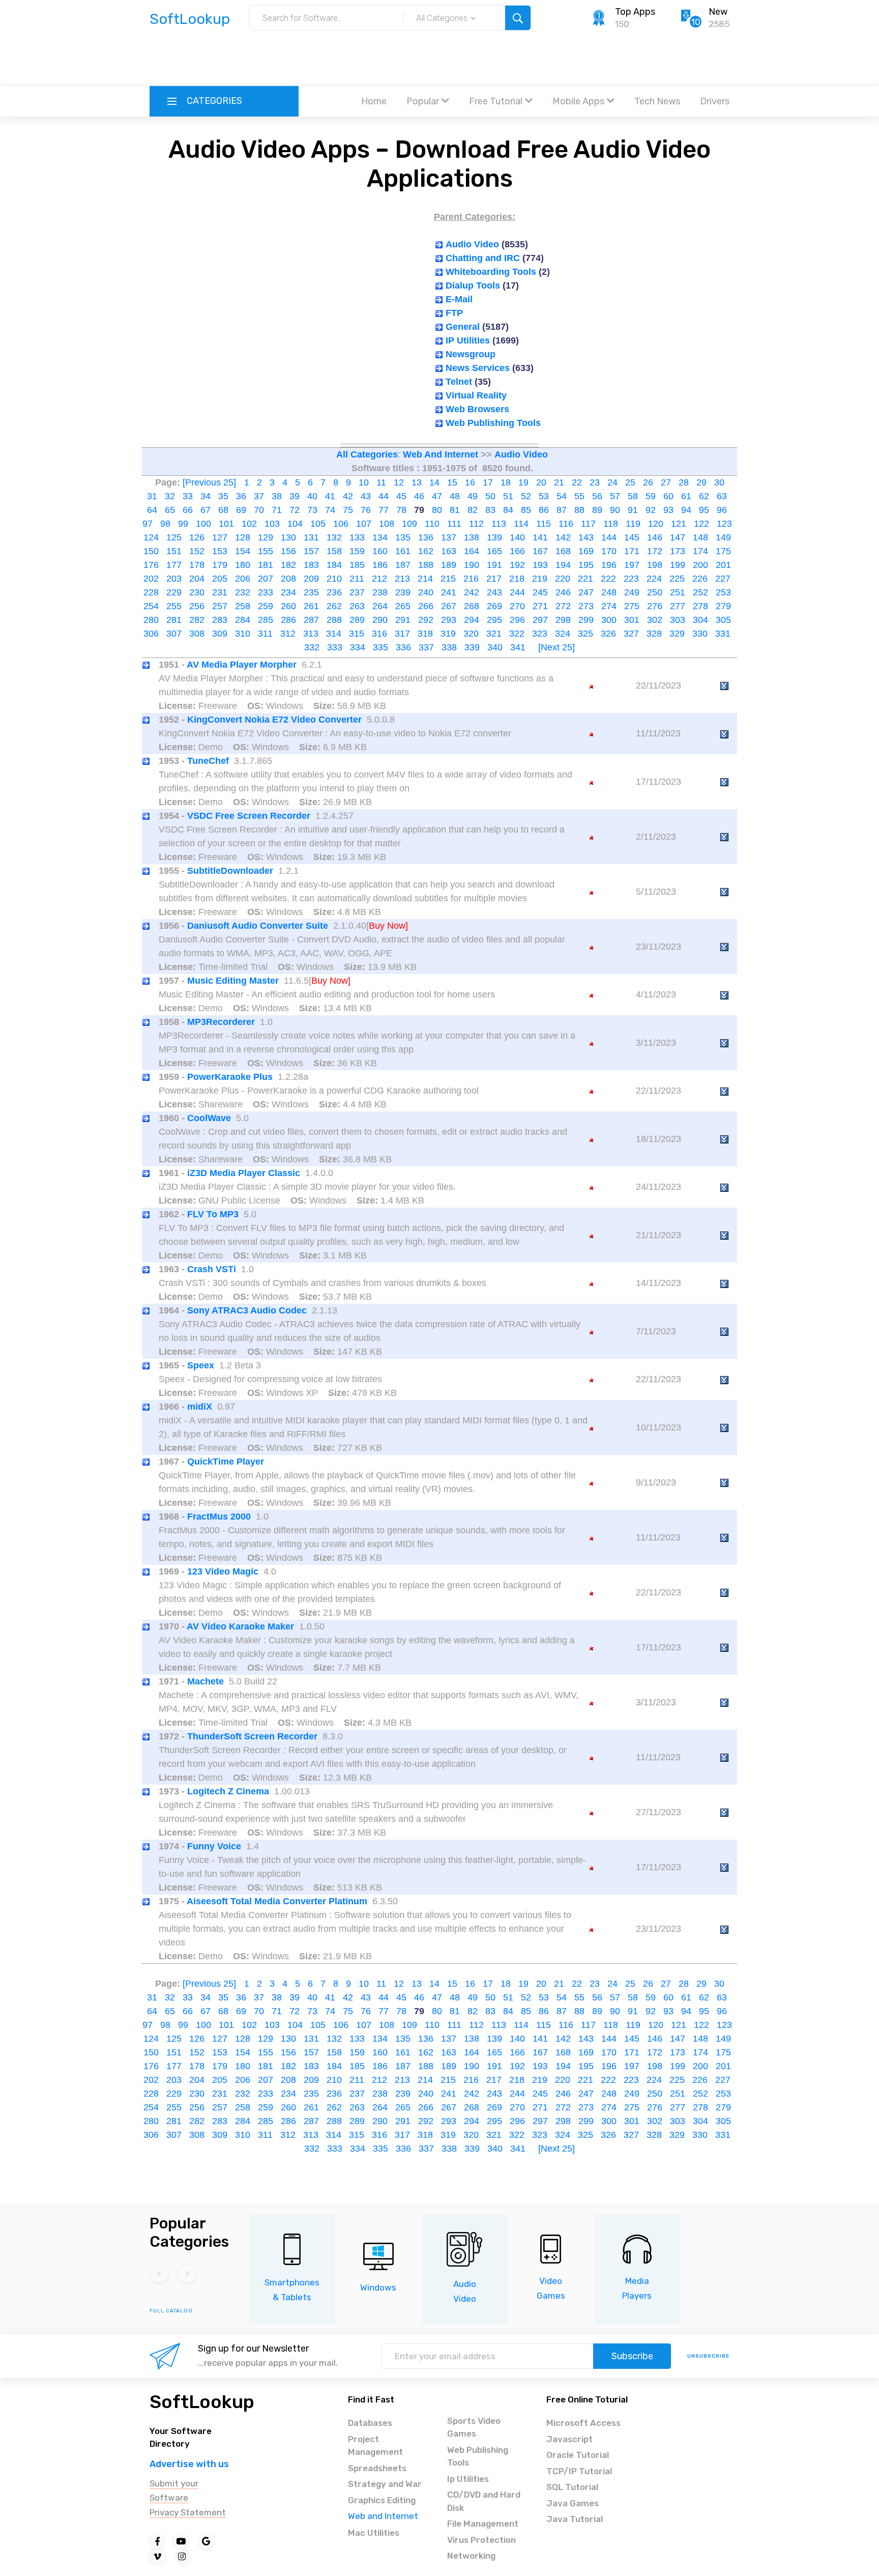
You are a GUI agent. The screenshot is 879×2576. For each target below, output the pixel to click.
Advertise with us (189, 2464)
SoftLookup (202, 2402)
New (718, 12)
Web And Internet (441, 454)
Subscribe (632, 2356)
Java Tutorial (575, 2519)
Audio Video (472, 244)
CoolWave (209, 1118)
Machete (206, 1681)
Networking (471, 2556)
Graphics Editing (382, 2500)
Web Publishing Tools (493, 423)
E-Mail (459, 299)
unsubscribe (708, 2356)
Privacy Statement (188, 2512)
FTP (454, 313)
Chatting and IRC (483, 258)
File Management (483, 2524)
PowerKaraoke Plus (230, 1077)
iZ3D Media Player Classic (244, 1173)
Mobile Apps (578, 101)
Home (374, 101)
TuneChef (208, 761)
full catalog (171, 2311)
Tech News (657, 101)
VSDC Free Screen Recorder (249, 816)
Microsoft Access (583, 2423)
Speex (201, 1365)
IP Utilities (468, 340)
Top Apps (635, 12)
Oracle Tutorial (578, 2455)
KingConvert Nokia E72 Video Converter (274, 720)
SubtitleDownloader (230, 871)
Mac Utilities (374, 2533)
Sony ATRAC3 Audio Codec (247, 1310)
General (463, 327)
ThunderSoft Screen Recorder (252, 1736)
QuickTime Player (226, 1462)
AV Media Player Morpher (242, 665)
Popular (423, 101)
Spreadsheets (377, 2468)
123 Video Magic (223, 1571)
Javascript (569, 2439)
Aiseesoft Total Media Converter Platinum (277, 1901)
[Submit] (518, 18)
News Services (478, 368)
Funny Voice (214, 1846)
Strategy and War (385, 2484)
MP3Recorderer (221, 1022)
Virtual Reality (476, 395)
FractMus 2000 (219, 1516)
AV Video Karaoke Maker (240, 1626)
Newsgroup (471, 354)
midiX (200, 1407)
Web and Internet (383, 2516)
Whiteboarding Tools (491, 272)
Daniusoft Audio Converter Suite (258, 926)
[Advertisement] (439, 59)
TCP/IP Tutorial (579, 2471)
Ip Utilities (468, 2479)
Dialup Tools (473, 285)
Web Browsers (477, 409)
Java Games (573, 2503)
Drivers (715, 101)
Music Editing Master (233, 981)
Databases (370, 2423)
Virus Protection (481, 2540)
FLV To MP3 (213, 1214)
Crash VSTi (212, 1269)
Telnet (459, 382)
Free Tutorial (496, 101)
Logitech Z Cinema (228, 1791)
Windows (378, 2287)
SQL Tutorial (572, 2487)
